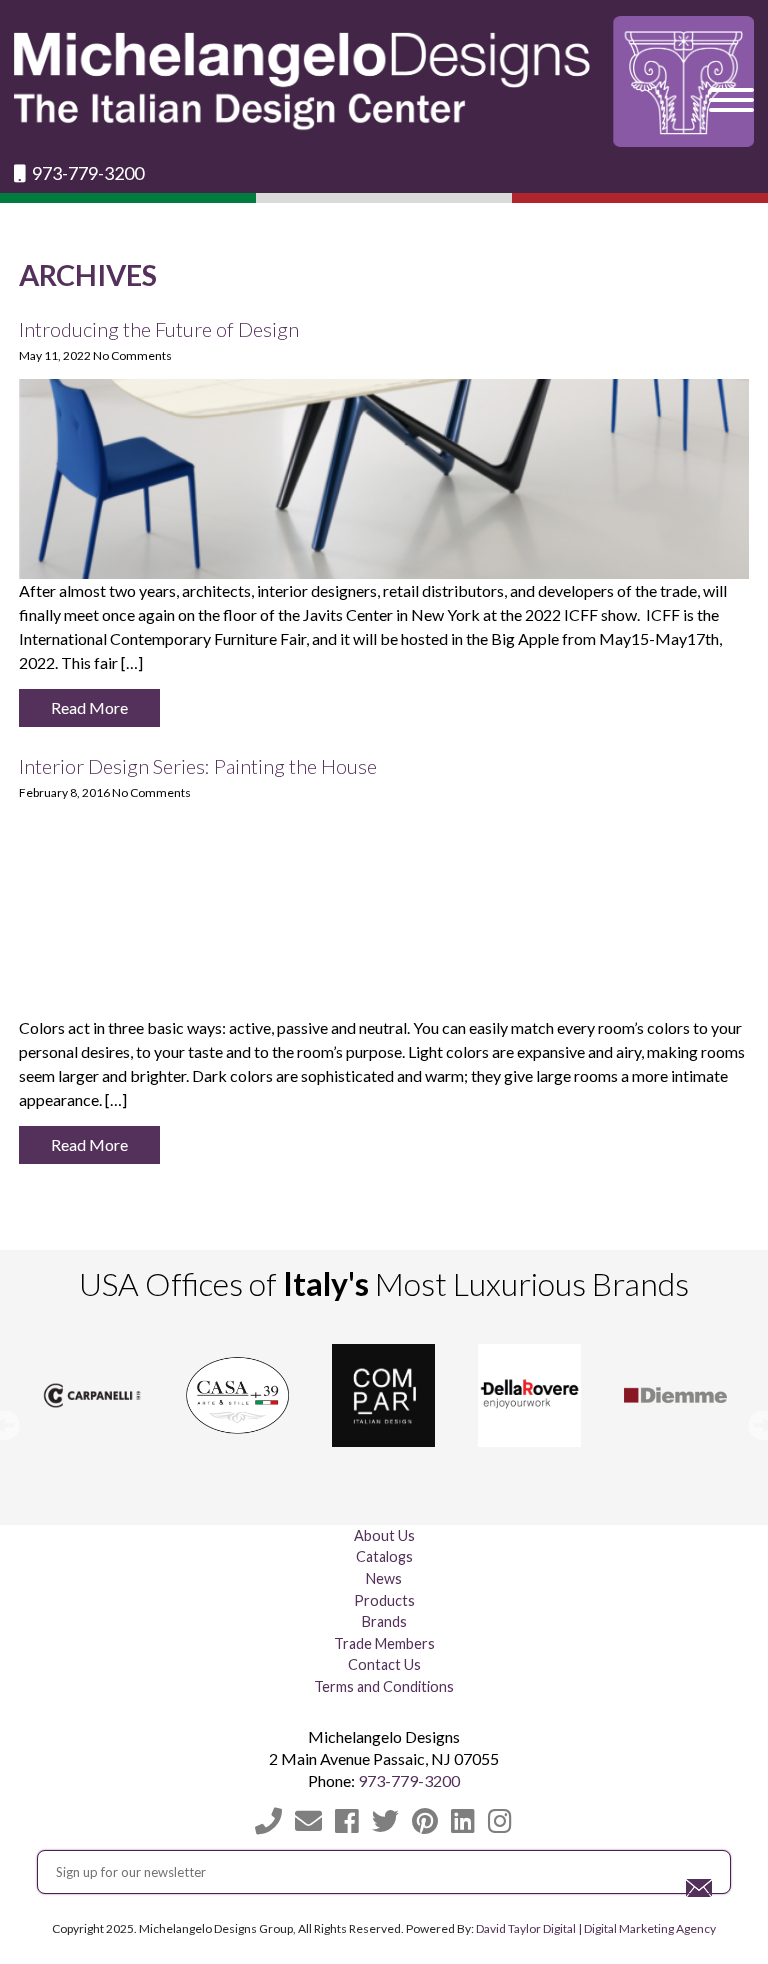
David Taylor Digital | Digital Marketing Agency (596, 1928)
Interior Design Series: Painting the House (198, 766)
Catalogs (384, 1556)
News (384, 1578)
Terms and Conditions (384, 1686)
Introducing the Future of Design (159, 329)
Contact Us (384, 1664)
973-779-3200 (86, 173)
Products (384, 1600)
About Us (384, 1535)
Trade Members (384, 1643)
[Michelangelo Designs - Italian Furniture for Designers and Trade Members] (383, 81)
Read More (89, 707)
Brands (384, 1621)
